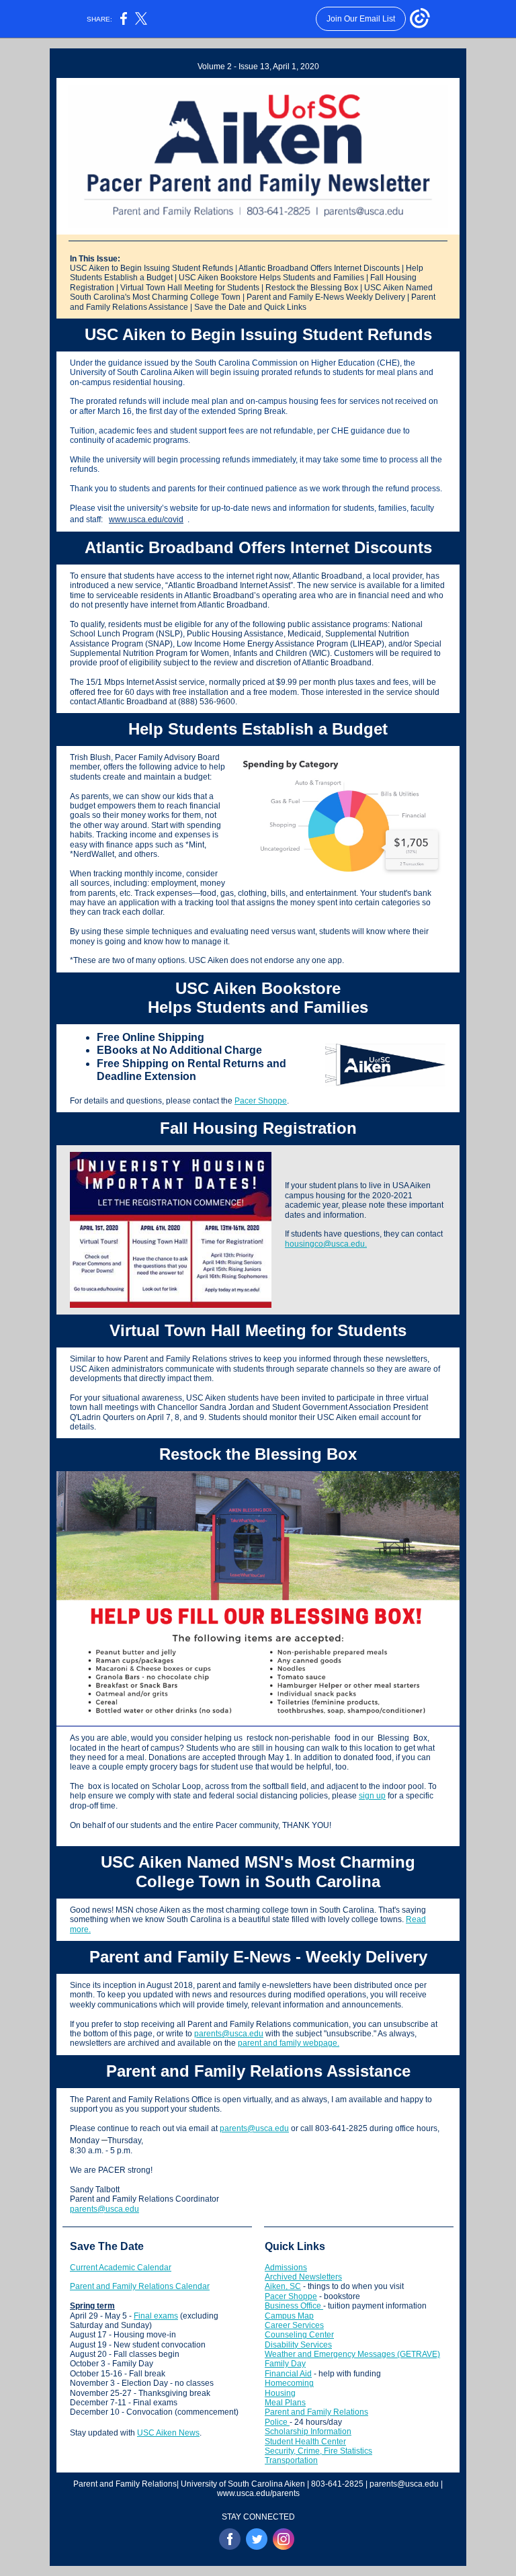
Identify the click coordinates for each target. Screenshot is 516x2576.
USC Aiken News (168, 2433)
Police (277, 2422)
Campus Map (289, 2316)
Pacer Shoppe (261, 1101)
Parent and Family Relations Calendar (140, 2286)
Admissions (286, 2268)
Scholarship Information (308, 2432)
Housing (280, 2393)
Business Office (294, 2306)
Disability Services (298, 2345)
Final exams (156, 2316)
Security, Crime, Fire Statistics (318, 2451)
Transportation (291, 2460)
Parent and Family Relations (316, 2412)
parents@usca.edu (229, 2034)
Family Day (285, 2364)
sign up (372, 1796)
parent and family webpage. (289, 2043)
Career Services (294, 2325)
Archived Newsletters (303, 2277)
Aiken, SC (283, 2286)
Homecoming (289, 2383)
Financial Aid (288, 2374)
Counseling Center (299, 2335)
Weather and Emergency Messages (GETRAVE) (352, 2354)
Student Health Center (305, 2442)
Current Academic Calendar (121, 2268)
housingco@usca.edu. (326, 1244)
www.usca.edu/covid (146, 520)
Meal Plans (285, 2403)
